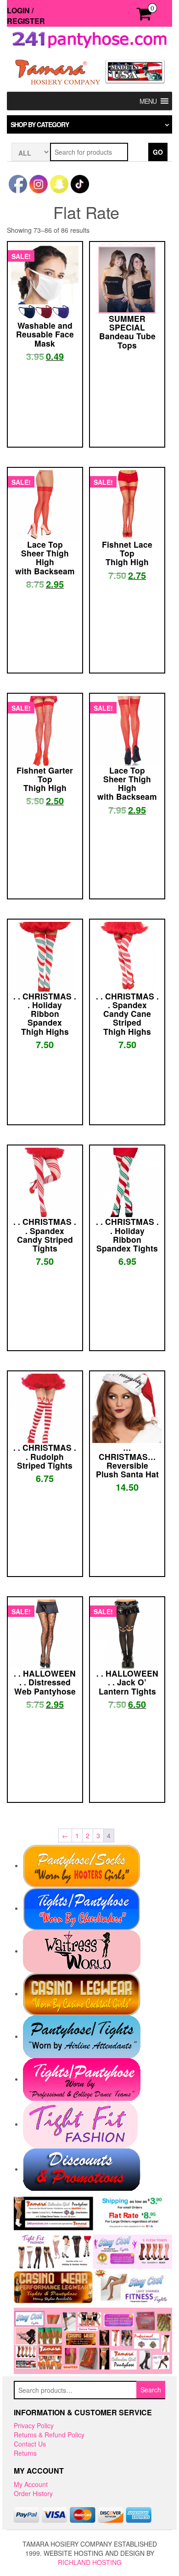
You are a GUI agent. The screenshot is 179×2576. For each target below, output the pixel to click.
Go (158, 152)
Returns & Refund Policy (49, 2435)
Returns (25, 2453)
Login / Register (26, 16)
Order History (33, 2493)
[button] (148, 101)
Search (151, 2390)
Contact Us (30, 2444)
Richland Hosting (90, 2562)
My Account (31, 2484)
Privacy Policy (34, 2425)
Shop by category (40, 124)
